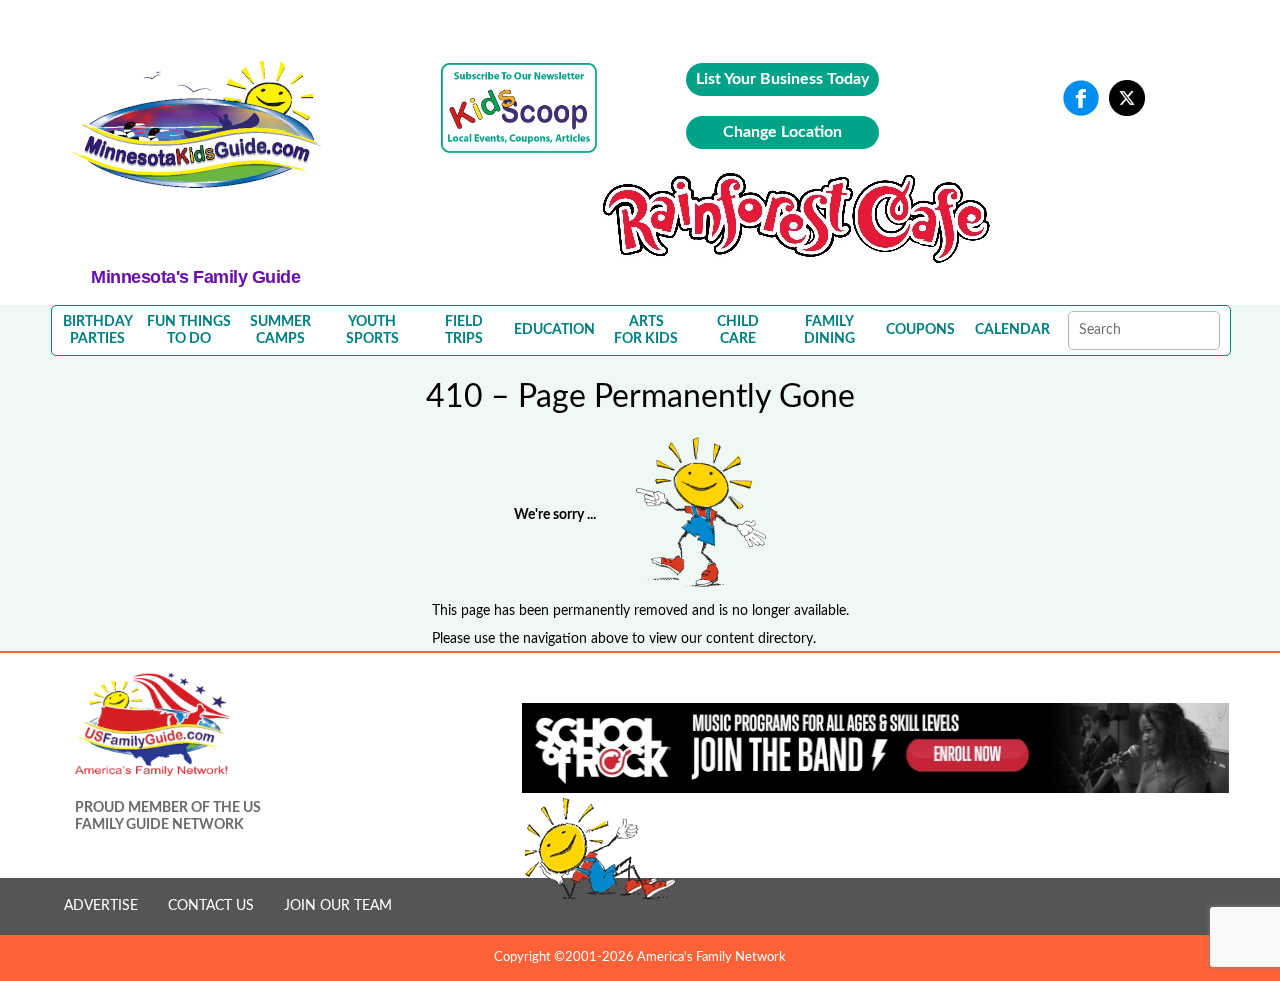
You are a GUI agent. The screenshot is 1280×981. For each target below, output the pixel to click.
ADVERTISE (101, 906)
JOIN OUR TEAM (338, 906)
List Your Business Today (782, 79)
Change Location (782, 132)
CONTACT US (211, 906)
